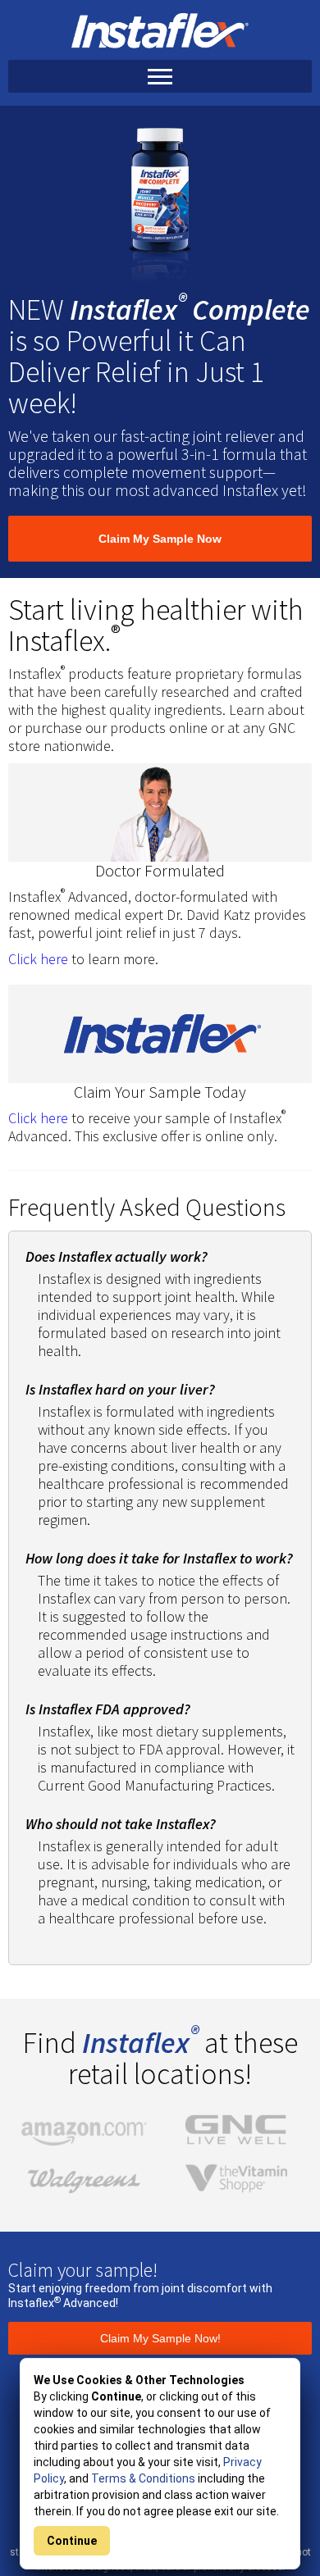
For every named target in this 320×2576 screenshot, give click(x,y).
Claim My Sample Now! (160, 2338)
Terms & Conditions (143, 2478)
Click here (38, 959)
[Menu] (160, 76)
